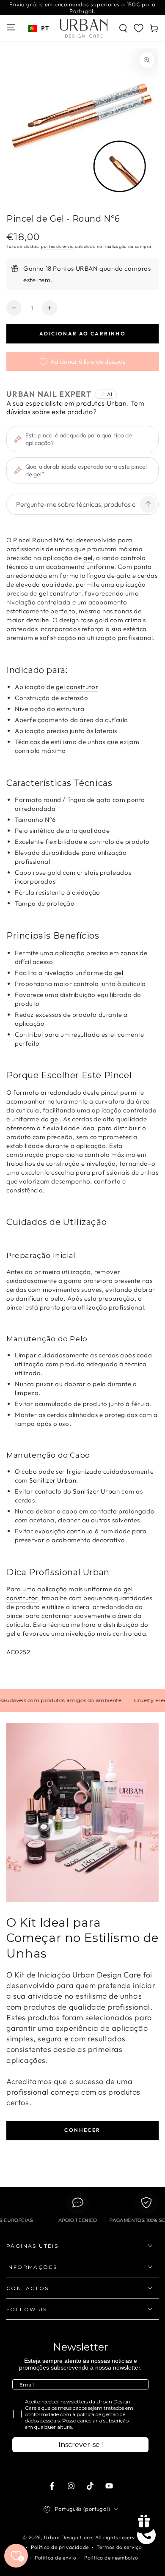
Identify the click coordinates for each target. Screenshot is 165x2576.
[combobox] (38, 28)
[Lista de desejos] (139, 28)
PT (45, 28)
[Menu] (11, 27)
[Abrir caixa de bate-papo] (146, 2535)
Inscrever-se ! (81, 2445)
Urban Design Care (68, 2537)
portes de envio (58, 246)
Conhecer (82, 2130)
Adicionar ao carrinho (82, 334)
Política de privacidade (60, 2547)
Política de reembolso (111, 2558)
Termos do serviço (119, 2547)
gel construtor (60, 593)
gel (88, 558)
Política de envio (55, 2558)
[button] (123, 28)
